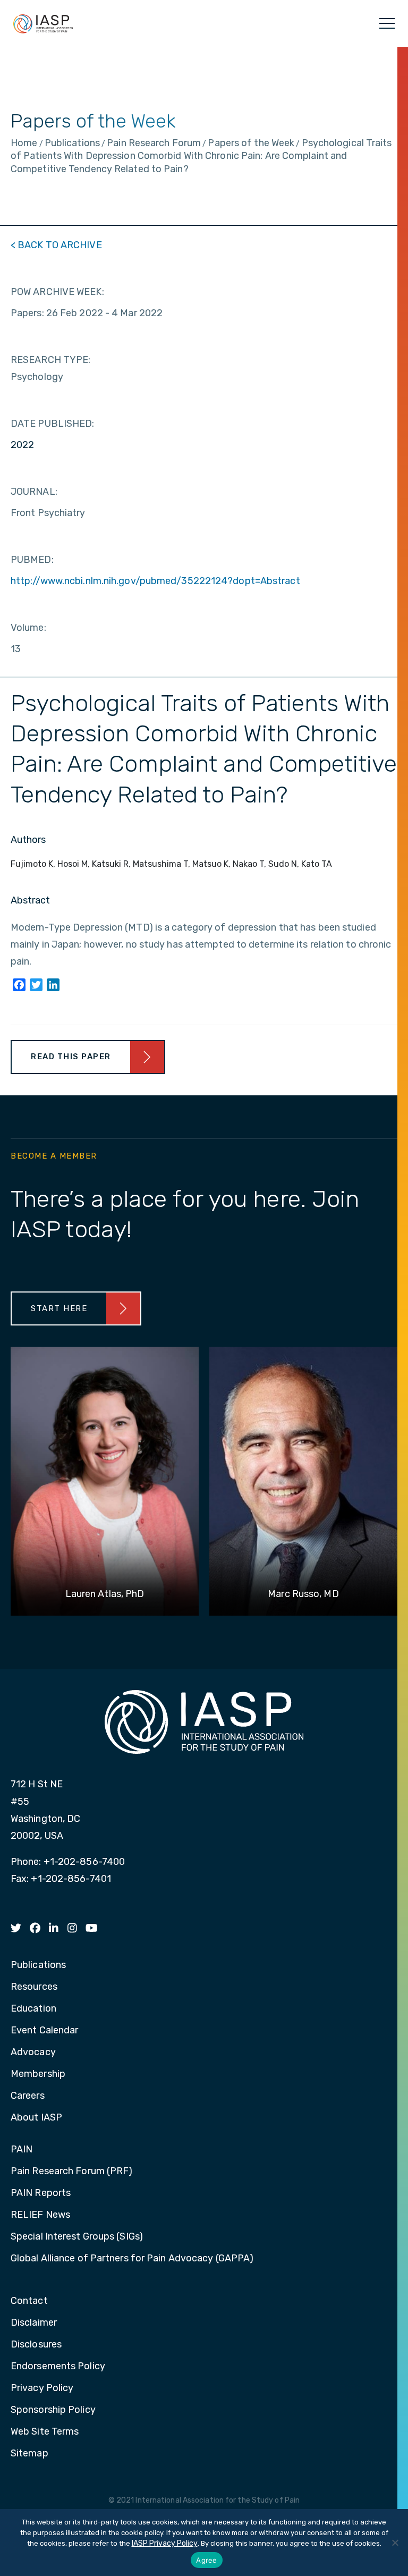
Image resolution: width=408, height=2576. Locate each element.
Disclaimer (34, 2323)
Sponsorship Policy (53, 2410)
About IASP (36, 2118)
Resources (34, 1987)
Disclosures (36, 2345)
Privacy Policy (42, 2388)
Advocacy (33, 2053)
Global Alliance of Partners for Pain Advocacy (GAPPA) (132, 2259)
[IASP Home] (43, 23)
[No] (395, 2543)
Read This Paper (71, 1057)
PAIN (22, 2150)
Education (33, 2009)
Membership (38, 2074)
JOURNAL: (34, 492)
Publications (38, 1965)
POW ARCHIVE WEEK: (57, 292)
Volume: (28, 628)
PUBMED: (32, 560)
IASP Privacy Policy (165, 2543)
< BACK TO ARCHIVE (56, 245)
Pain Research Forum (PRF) (72, 2172)
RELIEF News (40, 2215)
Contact (29, 2301)
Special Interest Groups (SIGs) (77, 2237)
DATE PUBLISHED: (53, 424)
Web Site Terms (45, 2432)
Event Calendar (44, 2031)
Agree (206, 2560)
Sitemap (29, 2454)
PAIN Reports (41, 2193)
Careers (28, 2096)
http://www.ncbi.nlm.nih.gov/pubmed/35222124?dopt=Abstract (155, 581)
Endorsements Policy (58, 2367)
